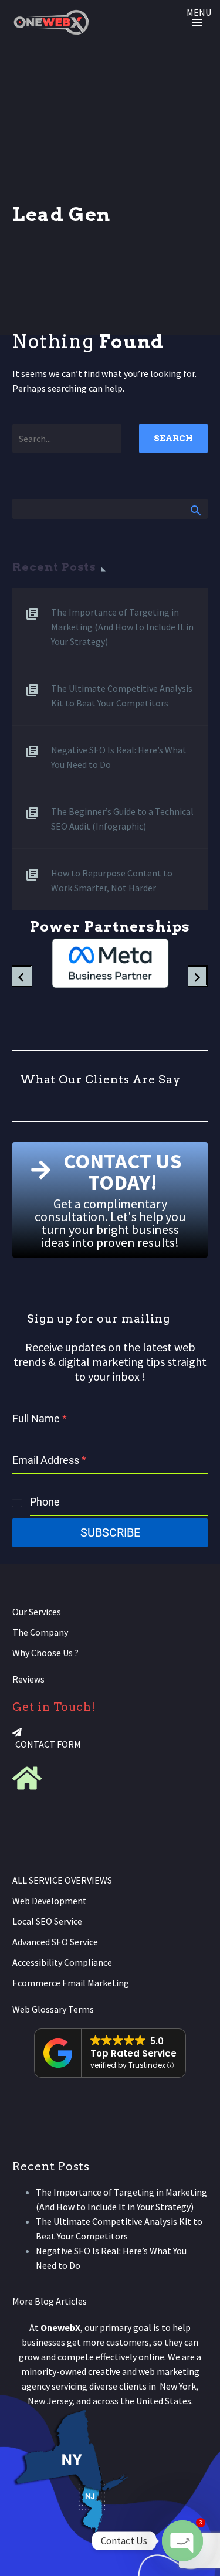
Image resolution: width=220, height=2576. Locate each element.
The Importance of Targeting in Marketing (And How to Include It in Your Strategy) (122, 627)
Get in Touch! (54, 1707)
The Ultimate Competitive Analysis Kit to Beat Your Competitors (122, 696)
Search (173, 439)
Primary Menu (197, 22)
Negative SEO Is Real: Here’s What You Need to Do (119, 757)
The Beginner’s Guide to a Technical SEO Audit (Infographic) (122, 819)
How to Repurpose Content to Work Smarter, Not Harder (112, 880)
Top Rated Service (133, 2053)
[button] (22, 963)
